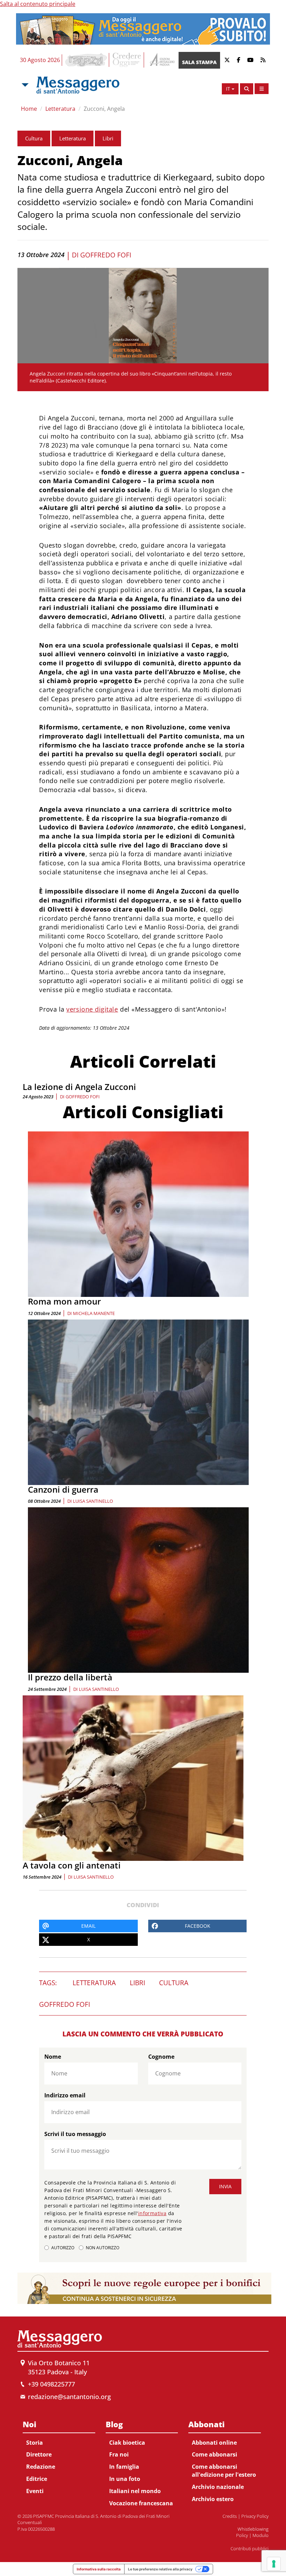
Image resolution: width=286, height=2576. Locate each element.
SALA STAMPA (199, 62)
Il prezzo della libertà (70, 1677)
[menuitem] (59, 2456)
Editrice (37, 2479)
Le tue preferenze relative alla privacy (160, 2569)
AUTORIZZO (63, 2248)
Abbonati (206, 2424)
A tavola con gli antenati (72, 1865)
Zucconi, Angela (104, 109)
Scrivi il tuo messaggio (75, 2134)
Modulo (261, 2535)
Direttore (39, 2454)
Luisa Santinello (93, 1501)
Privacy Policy (255, 2516)
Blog (114, 2424)
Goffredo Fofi (106, 255)
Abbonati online (214, 2443)
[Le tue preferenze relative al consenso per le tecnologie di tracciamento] (274, 2564)
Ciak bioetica (127, 2443)
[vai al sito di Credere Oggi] (127, 60)
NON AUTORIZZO (103, 2248)
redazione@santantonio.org (69, 2397)
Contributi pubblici (250, 2548)
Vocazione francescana (141, 2503)
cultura (174, 1983)
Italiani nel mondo (135, 2491)
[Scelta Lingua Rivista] (262, 89)
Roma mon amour (64, 1301)
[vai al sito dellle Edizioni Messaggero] (161, 60)
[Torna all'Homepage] (78, 85)
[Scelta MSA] (24, 85)
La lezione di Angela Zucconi (79, 1087)
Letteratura (60, 109)
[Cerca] (247, 89)
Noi (29, 2424)
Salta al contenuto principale (38, 4)
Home (29, 109)
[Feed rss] (263, 60)
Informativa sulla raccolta (99, 2569)
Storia (35, 2443)
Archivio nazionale (218, 2487)
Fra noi (119, 2454)
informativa (152, 2213)
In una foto (125, 2479)
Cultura (34, 138)
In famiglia (124, 2467)
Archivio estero (213, 2499)
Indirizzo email (65, 2095)
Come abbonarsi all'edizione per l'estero (224, 2471)
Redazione (41, 2467)
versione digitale (92, 1009)
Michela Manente (94, 1313)
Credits (230, 2516)
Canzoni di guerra (63, 1489)
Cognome (161, 2057)
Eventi (35, 2491)
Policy (242, 2535)
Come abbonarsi (214, 2454)
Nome (53, 2057)
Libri (108, 138)
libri (137, 1983)
